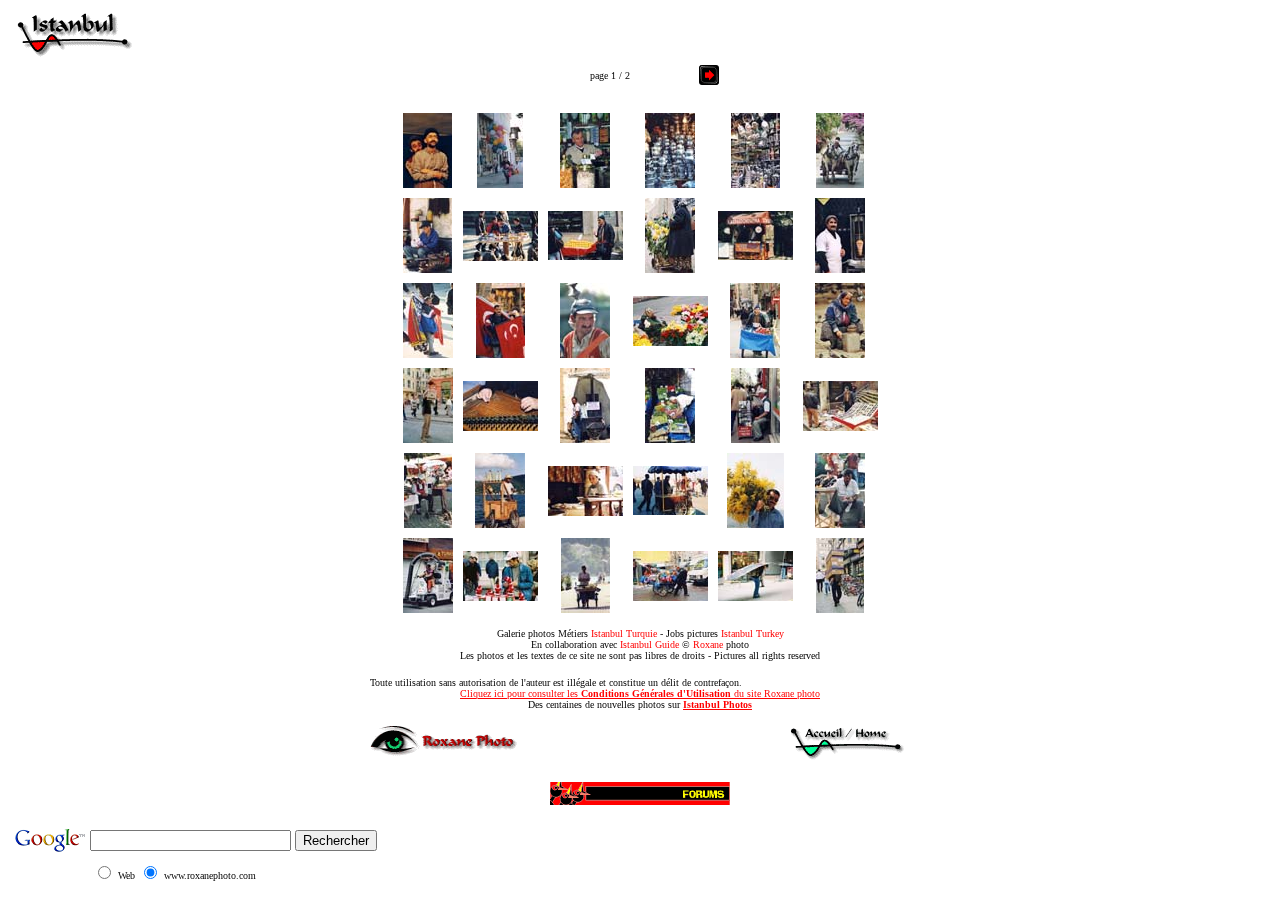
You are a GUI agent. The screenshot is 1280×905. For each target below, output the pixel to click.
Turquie (641, 633)
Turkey (770, 633)
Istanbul (607, 633)
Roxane (708, 644)
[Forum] (640, 790)
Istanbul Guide (649, 644)
